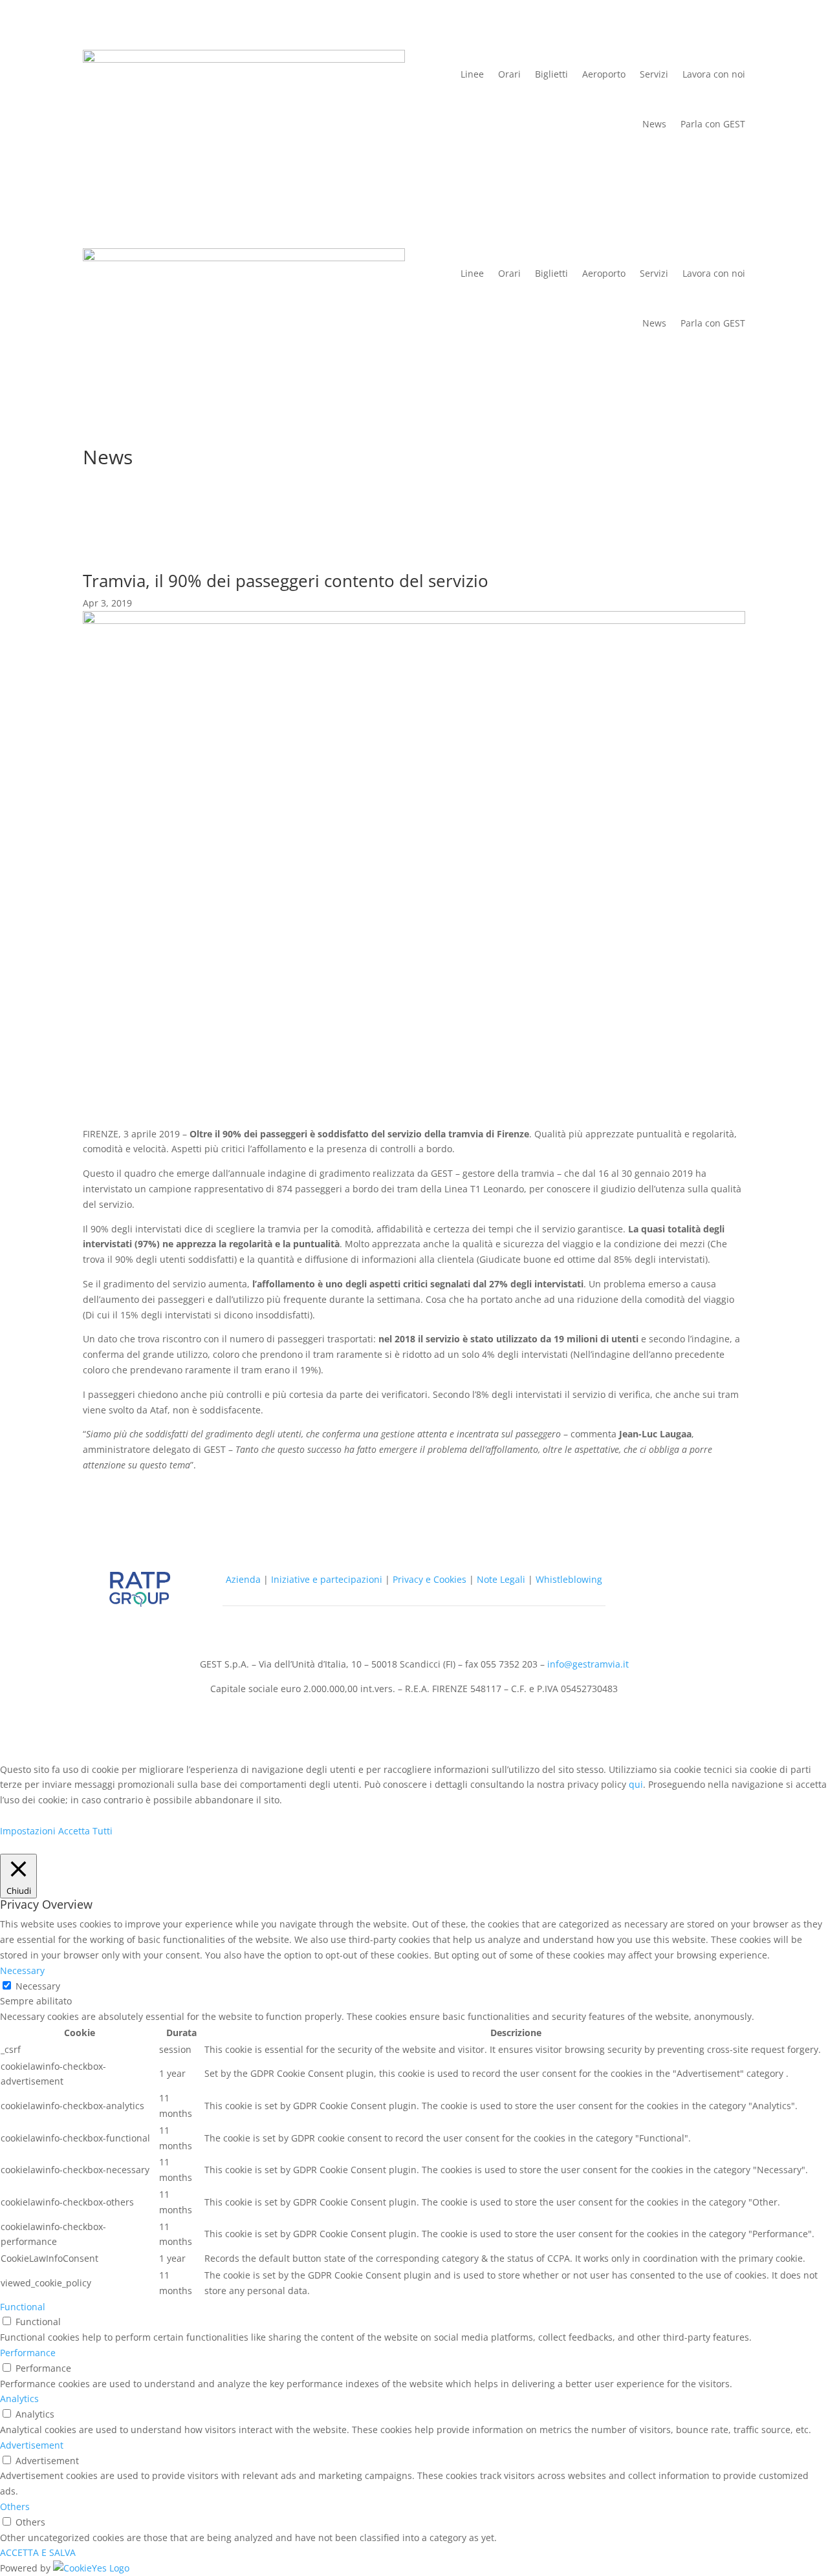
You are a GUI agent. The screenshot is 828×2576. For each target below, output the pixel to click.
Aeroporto (604, 74)
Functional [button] (23, 2307)
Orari (509, 74)
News (654, 124)
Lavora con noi (714, 74)
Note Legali (501, 1579)
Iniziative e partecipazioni (327, 1579)
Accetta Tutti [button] (85, 1831)
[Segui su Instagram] (652, 1608)
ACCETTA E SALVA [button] (38, 2552)
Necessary (38, 1986)
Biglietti (551, 74)
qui (636, 1784)
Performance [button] (28, 2353)
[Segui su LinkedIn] (678, 1608)
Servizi (654, 74)
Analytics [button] (19, 2399)
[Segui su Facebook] (704, 1582)
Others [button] (15, 2506)
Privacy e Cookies (430, 1579)
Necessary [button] (22, 1970)
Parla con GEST (713, 124)
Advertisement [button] (32, 2445)
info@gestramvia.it (588, 1664)
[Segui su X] (652, 1582)
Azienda (243, 1579)
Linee (472, 74)
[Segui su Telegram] (678, 1582)
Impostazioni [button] (28, 1831)
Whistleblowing (569, 1579)
